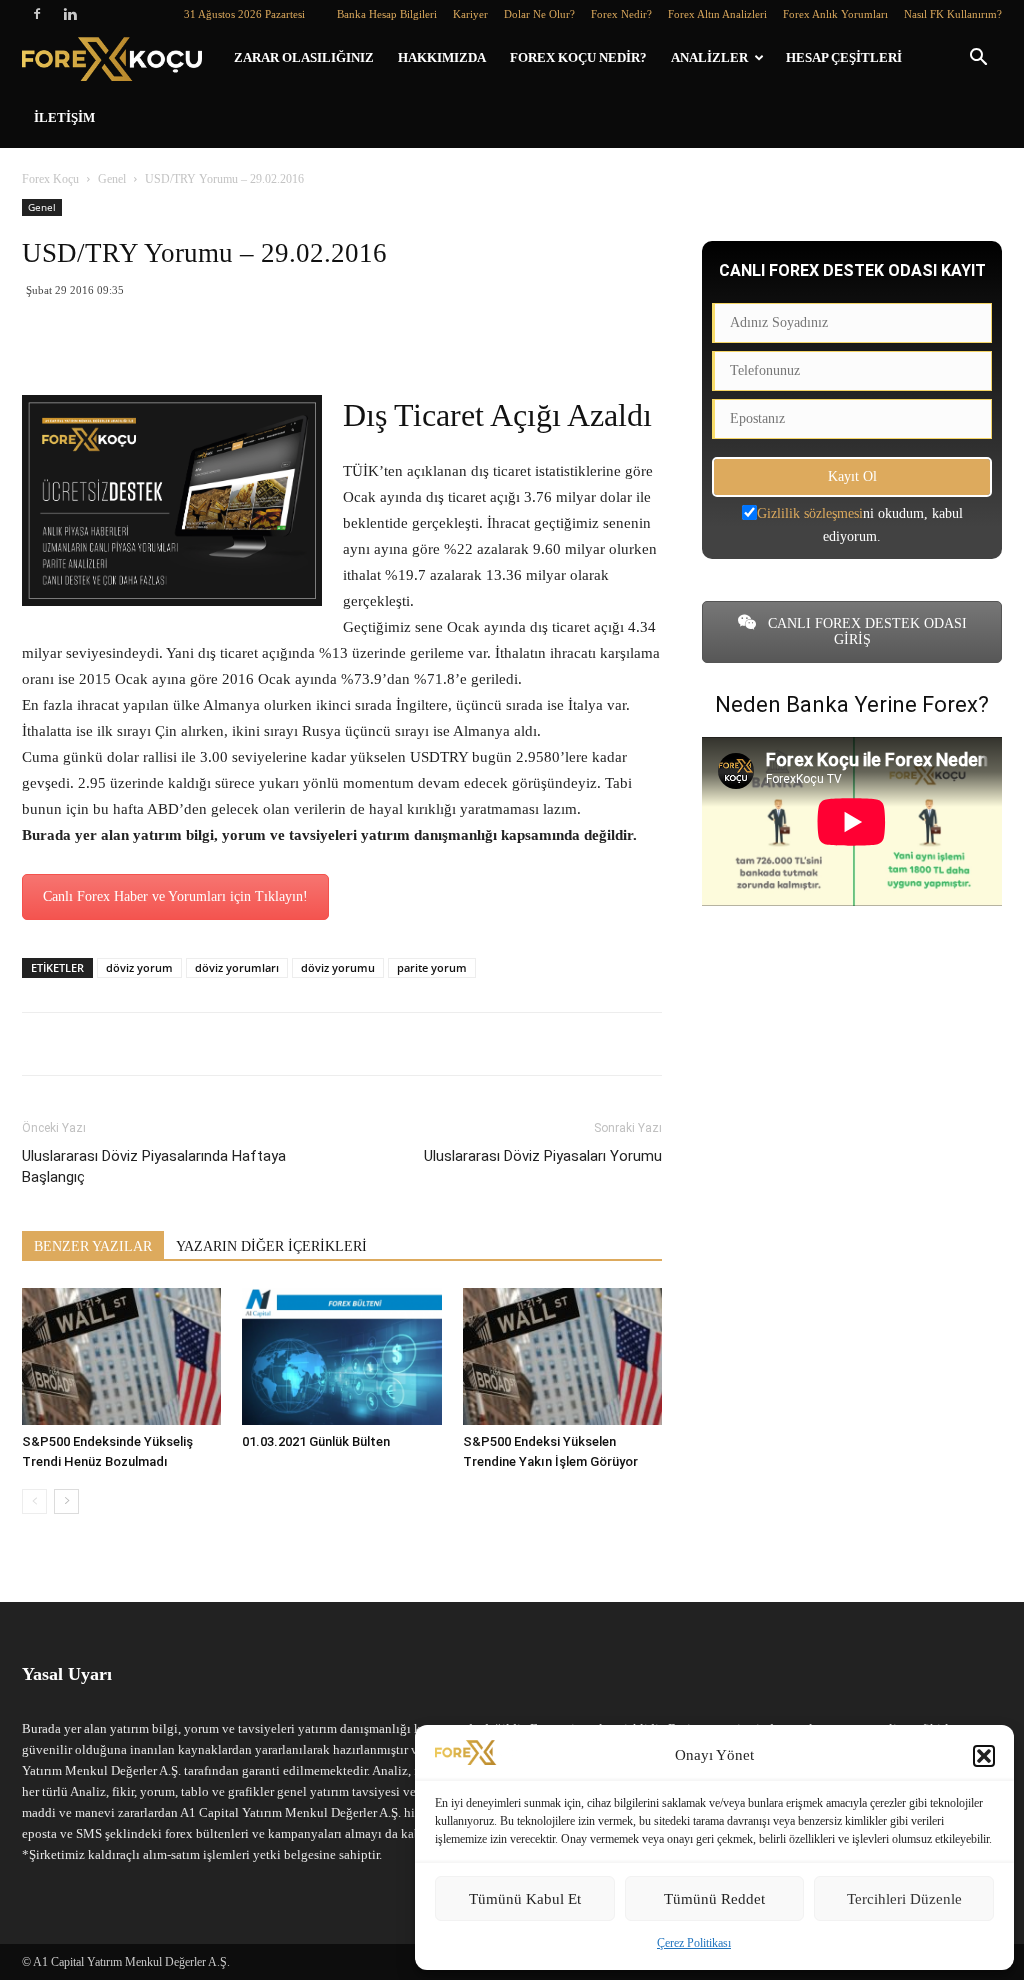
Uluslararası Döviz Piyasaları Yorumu (543, 1156)
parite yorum (432, 967)
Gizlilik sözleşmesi (810, 513)
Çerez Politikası (694, 1943)
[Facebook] (37, 14)
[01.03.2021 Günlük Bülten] (341, 1356)
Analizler (709, 57)
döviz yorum (139, 967)
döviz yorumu (338, 967)
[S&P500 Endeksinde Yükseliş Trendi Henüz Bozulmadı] (121, 1356)
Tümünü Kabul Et (525, 1899)
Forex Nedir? (621, 14)
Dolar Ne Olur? (539, 14)
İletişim (64, 117)
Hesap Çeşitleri (844, 57)
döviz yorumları (237, 967)
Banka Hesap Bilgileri (387, 14)
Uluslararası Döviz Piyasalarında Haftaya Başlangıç (154, 1166)
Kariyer (470, 14)
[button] (984, 1756)
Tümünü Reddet (714, 1899)
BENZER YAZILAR (93, 1246)
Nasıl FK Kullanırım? (953, 14)
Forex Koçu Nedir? (578, 57)
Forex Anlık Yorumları (835, 14)
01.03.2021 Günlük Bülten (316, 1441)
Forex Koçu (50, 179)
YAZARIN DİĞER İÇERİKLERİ (271, 1246)
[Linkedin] (70, 14)
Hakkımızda (442, 57)
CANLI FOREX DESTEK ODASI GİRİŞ (865, 631)
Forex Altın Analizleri (717, 14)
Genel (112, 179)
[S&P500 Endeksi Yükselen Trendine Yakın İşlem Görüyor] (562, 1356)
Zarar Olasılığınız (304, 57)
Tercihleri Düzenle (904, 1899)
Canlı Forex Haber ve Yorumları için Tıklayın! (175, 896)
